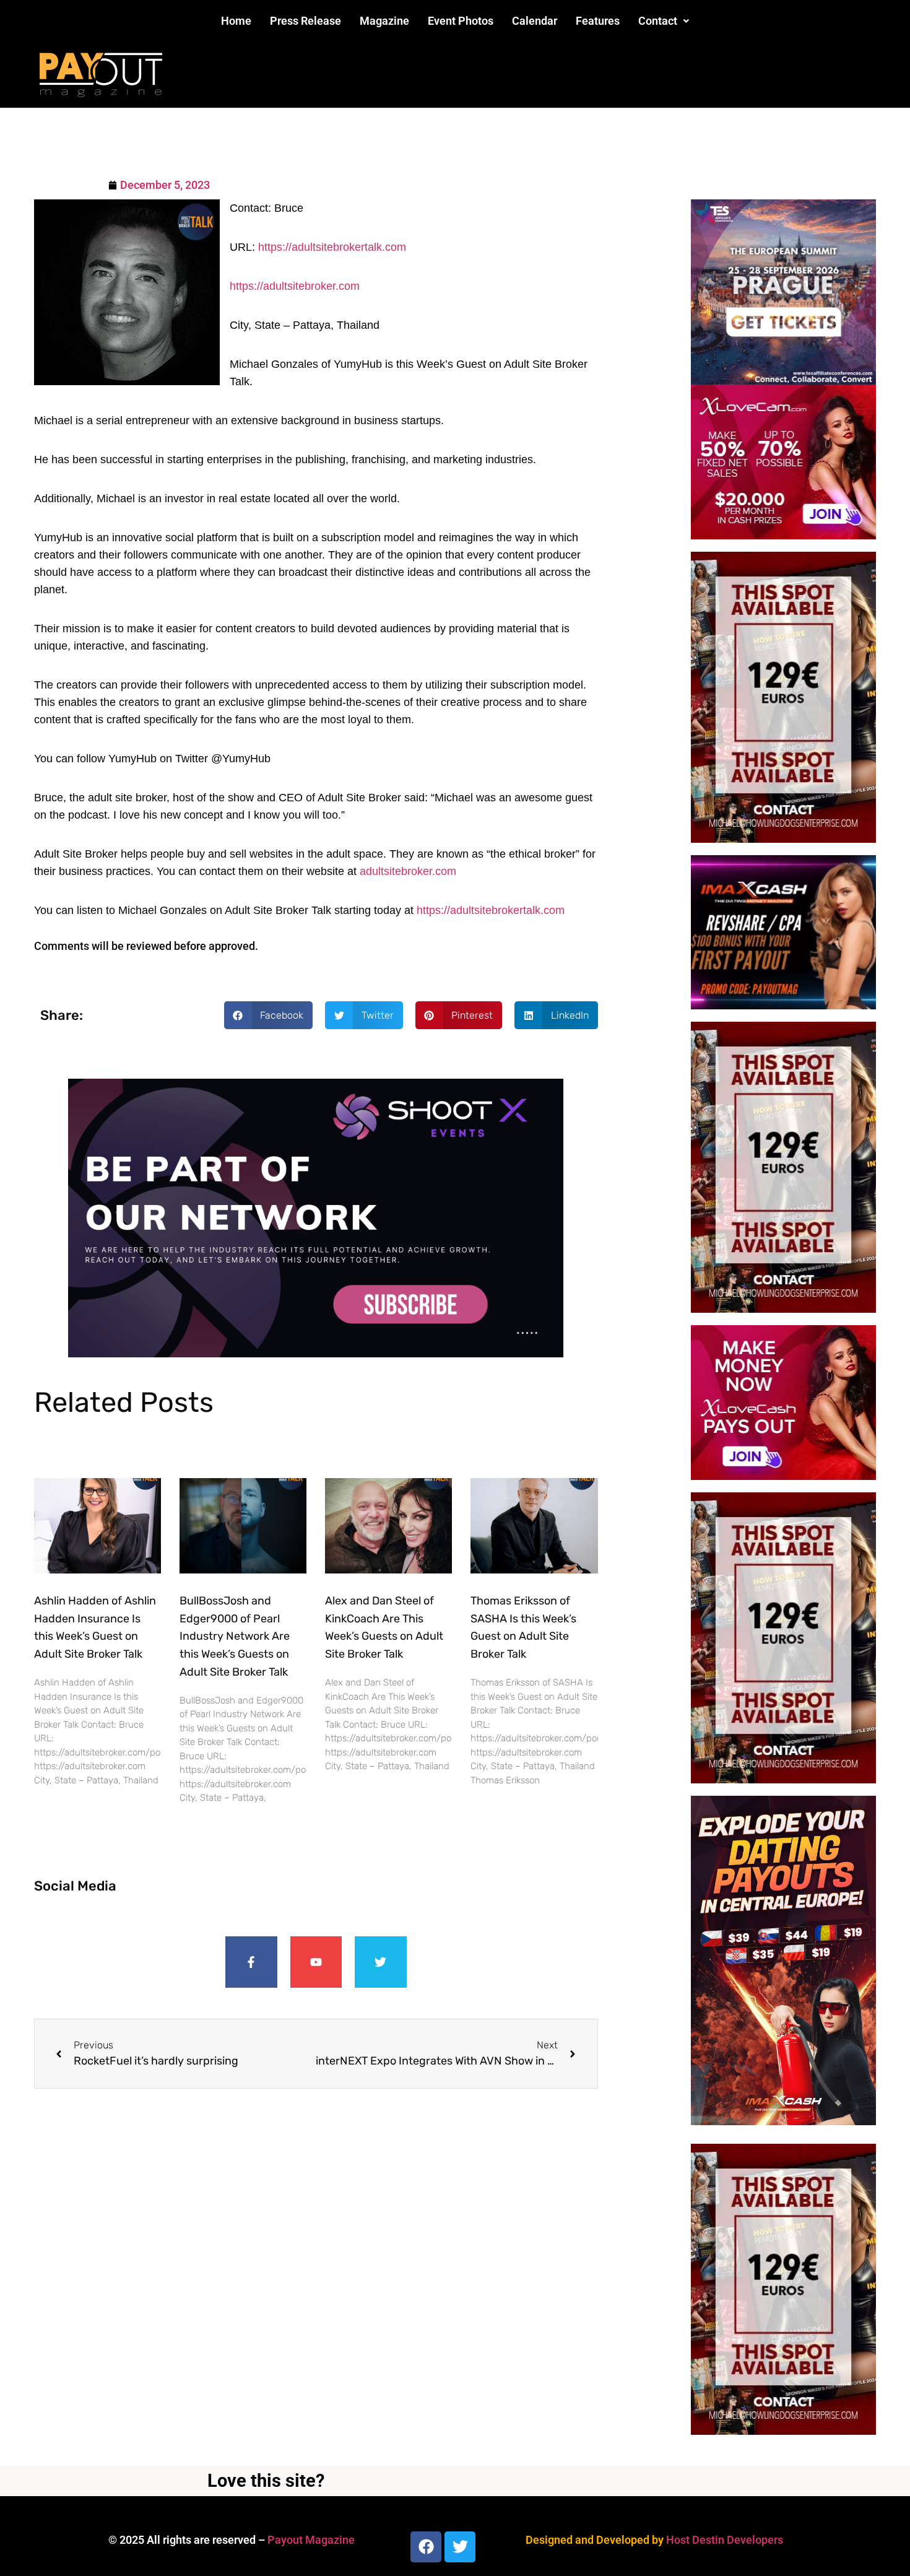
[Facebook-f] (251, 1962)
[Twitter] (381, 1962)
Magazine (384, 21)
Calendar (535, 21)
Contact (658, 21)
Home (236, 21)
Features (598, 21)
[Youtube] (316, 1962)
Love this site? (266, 2481)
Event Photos (461, 21)
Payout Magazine (311, 2540)
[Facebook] (426, 2547)
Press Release (305, 21)
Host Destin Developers (725, 2540)
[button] (664, 21)
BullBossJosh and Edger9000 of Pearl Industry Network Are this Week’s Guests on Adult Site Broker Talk (235, 1636)
